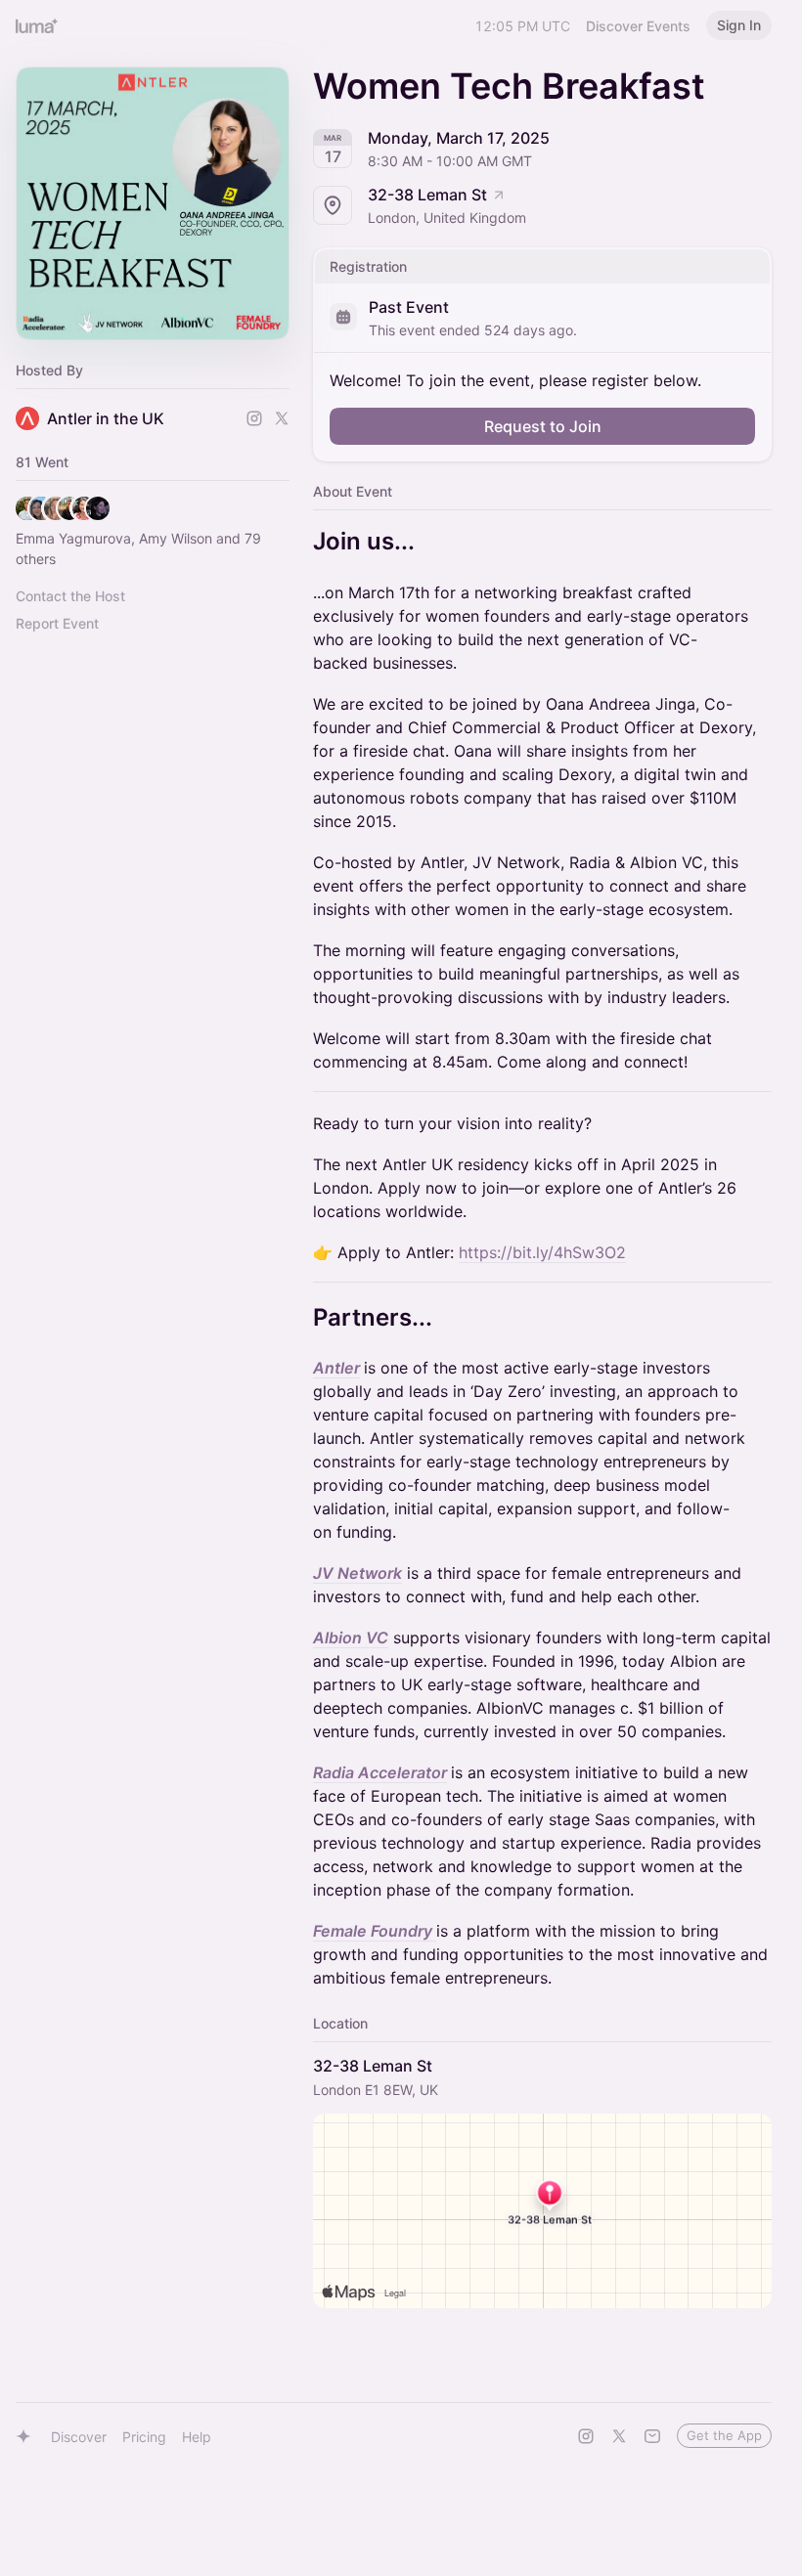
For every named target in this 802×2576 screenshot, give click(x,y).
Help (197, 2437)
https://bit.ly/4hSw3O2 (542, 1252)
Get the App (724, 2435)
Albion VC (351, 1637)
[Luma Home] (37, 25)
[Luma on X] (619, 2436)
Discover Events (638, 26)
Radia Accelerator (380, 1772)
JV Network (357, 1573)
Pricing (144, 2437)
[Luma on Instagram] (586, 2436)
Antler (336, 1368)
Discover (79, 2437)
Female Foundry (375, 1931)
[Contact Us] (652, 2436)
